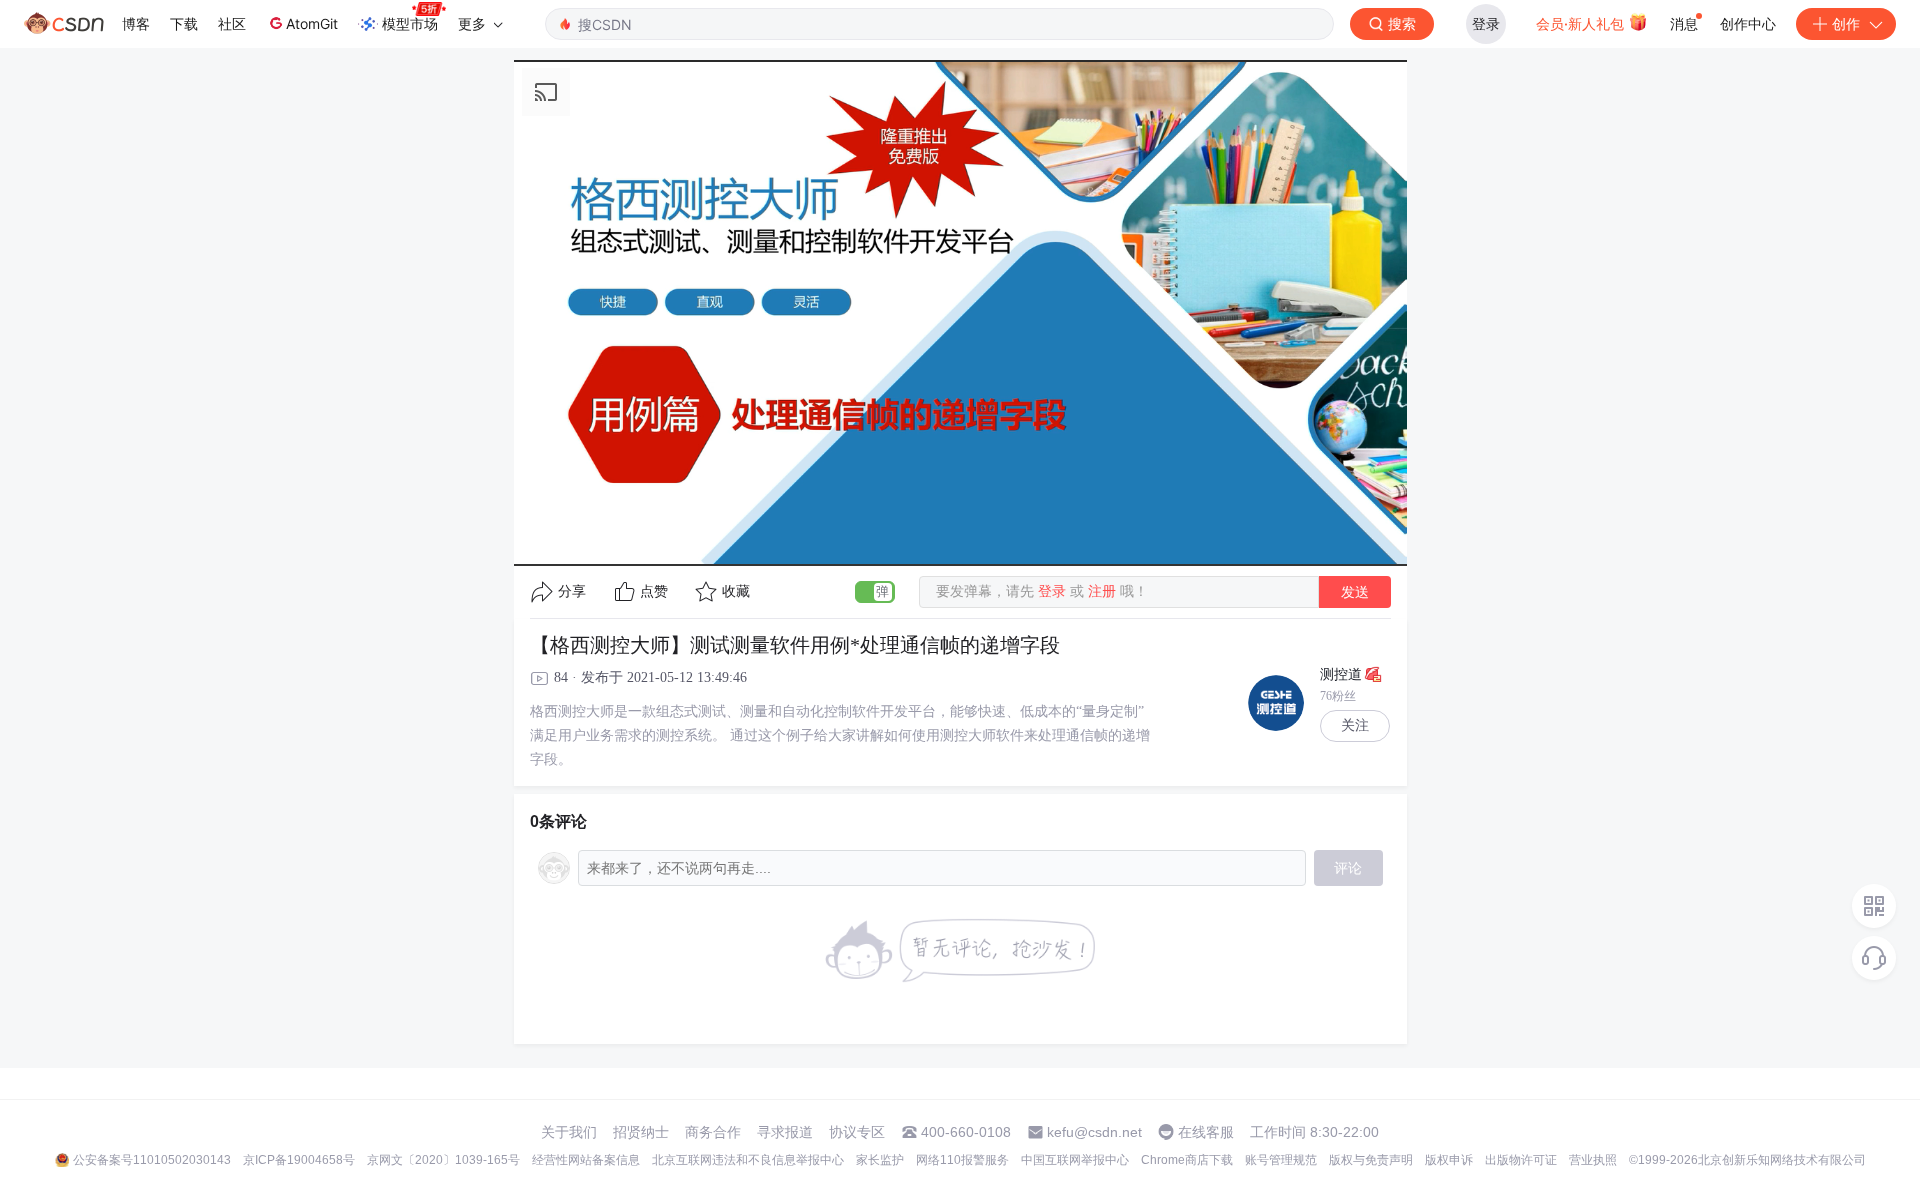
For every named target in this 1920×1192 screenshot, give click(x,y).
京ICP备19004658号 (299, 1160)
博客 (136, 23)
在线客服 (1206, 1132)
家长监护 (880, 1160)
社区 (232, 23)
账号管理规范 (1281, 1160)
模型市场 (410, 23)
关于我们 (569, 1132)
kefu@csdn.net (1094, 1132)
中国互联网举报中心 (1075, 1160)
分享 (572, 591)
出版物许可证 (1521, 1160)
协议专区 (857, 1132)
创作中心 (1748, 23)
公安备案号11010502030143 (152, 1160)
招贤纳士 (641, 1132)
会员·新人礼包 (1582, 23)
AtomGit (312, 23)
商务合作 (713, 1132)
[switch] (875, 592)
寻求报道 (785, 1132)
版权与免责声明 (1371, 1160)
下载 (184, 23)
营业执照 (1593, 1160)
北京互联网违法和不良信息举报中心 (748, 1160)
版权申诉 (1449, 1160)
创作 (1846, 23)
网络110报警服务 (962, 1160)
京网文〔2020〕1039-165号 (443, 1160)
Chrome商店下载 (1187, 1160)
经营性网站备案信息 (586, 1160)
